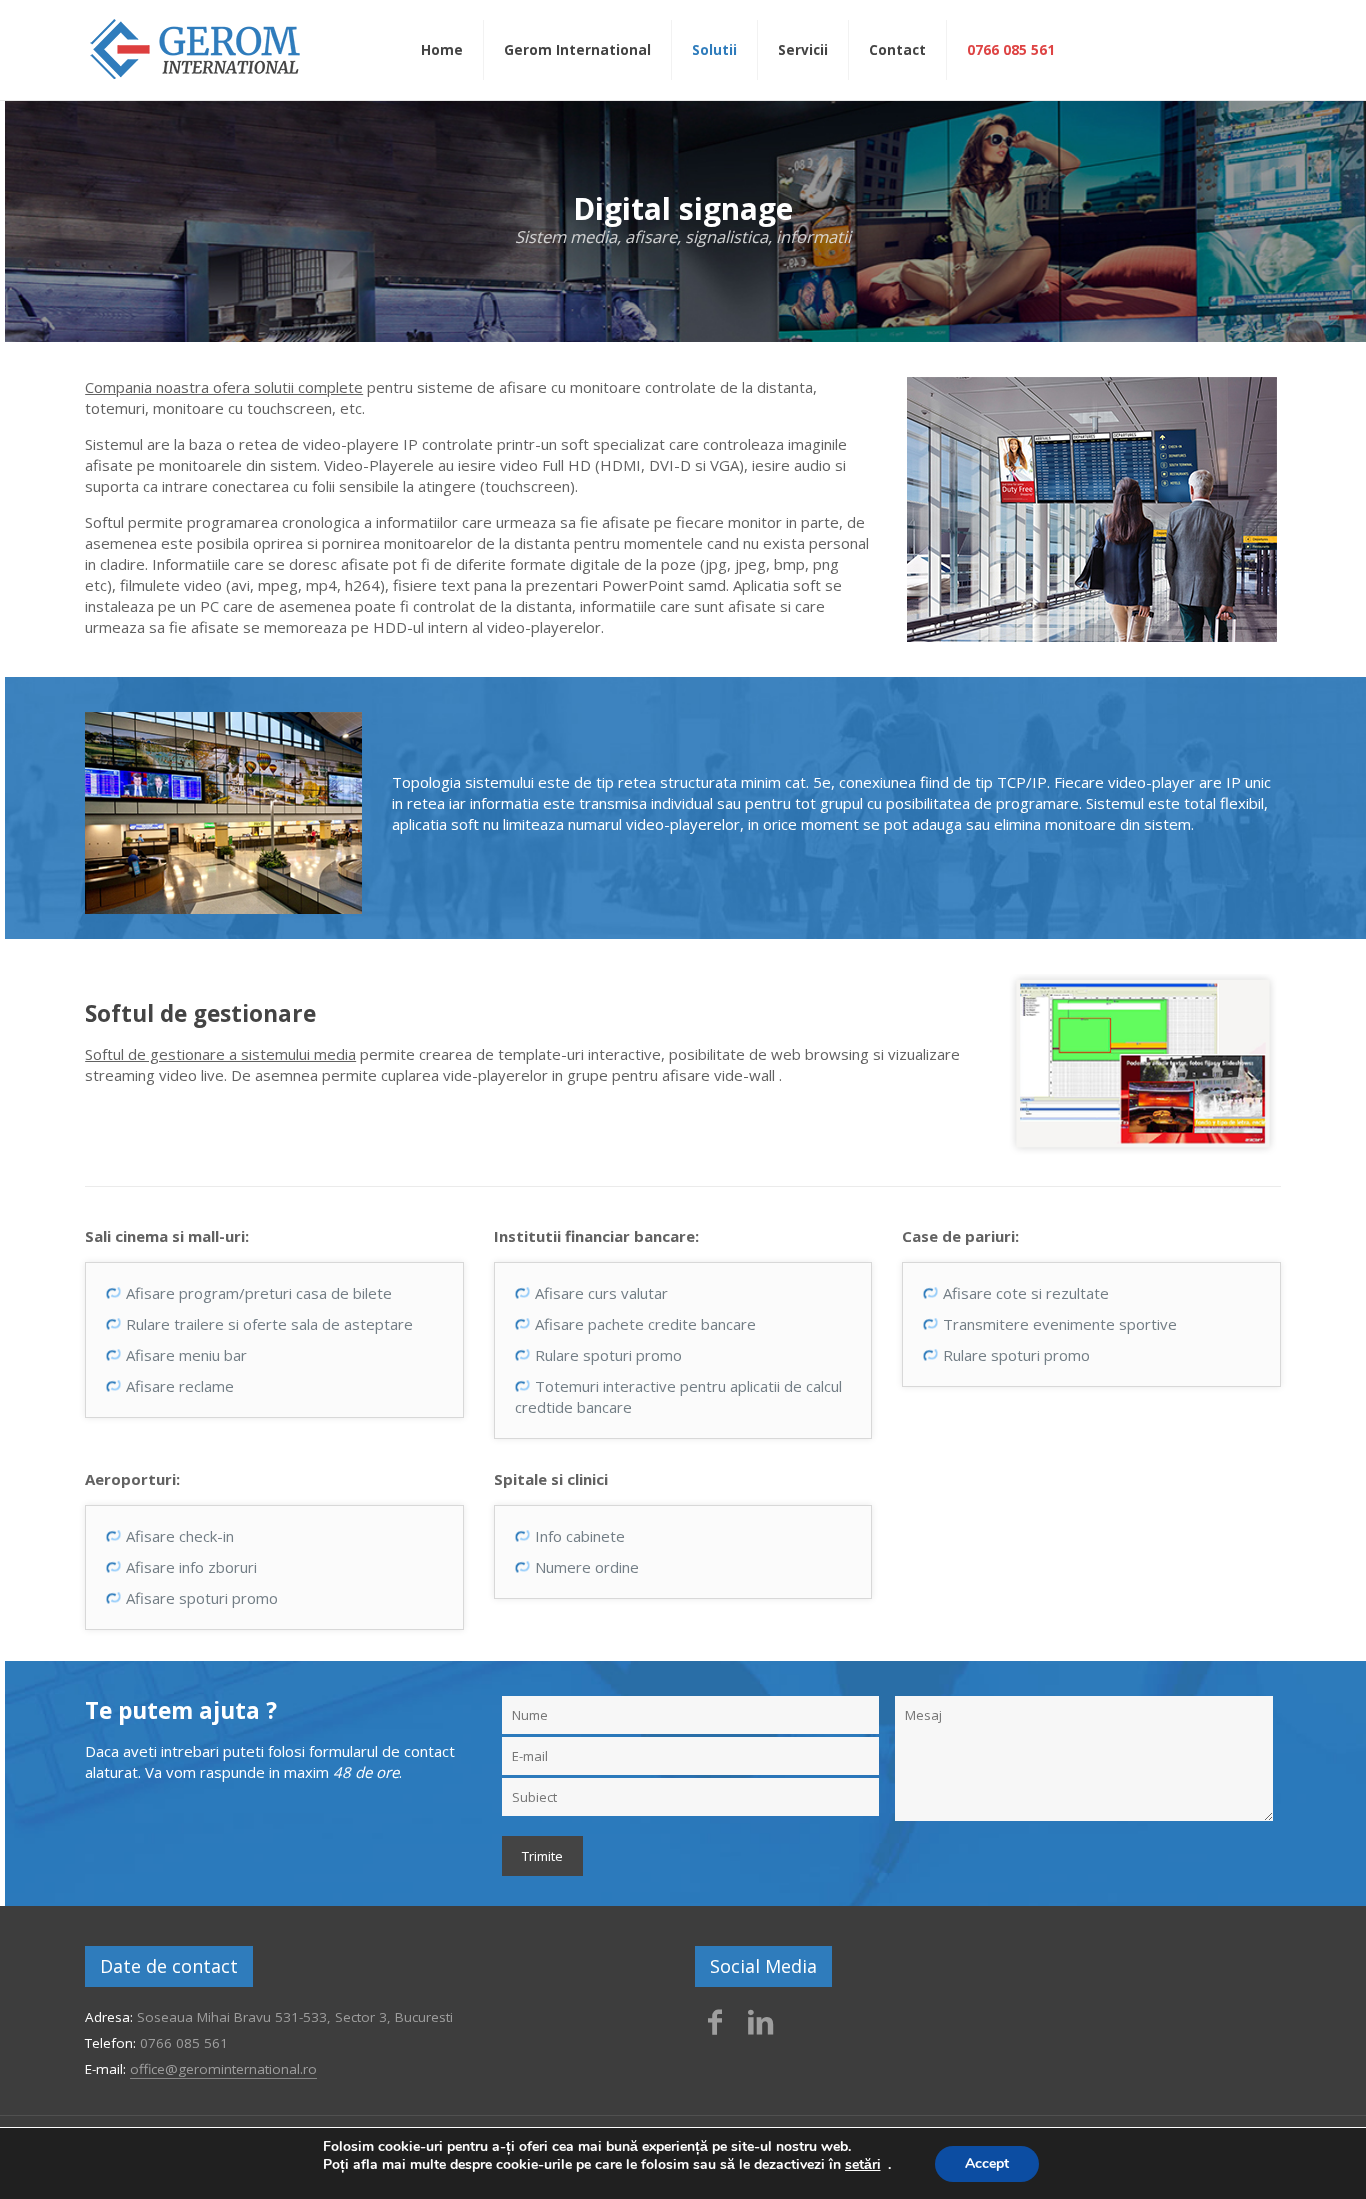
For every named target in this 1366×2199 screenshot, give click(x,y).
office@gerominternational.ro (223, 2069)
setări (863, 2165)
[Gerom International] (195, 47)
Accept (987, 2163)
